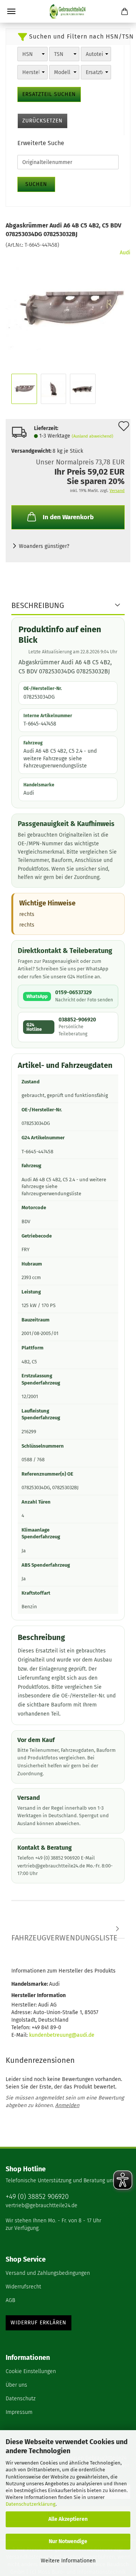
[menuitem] (68, 2274)
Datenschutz (21, 2399)
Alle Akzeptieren (68, 2519)
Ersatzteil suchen (49, 94)
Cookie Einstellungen (31, 2371)
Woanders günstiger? (44, 546)
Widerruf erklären (39, 2323)
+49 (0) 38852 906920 (37, 2197)
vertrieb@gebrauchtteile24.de (42, 2205)
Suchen (36, 184)
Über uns (16, 2385)
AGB (10, 2300)
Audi (125, 253)
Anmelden (67, 2105)
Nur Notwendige (68, 2541)
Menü (11, 11)
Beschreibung (38, 605)
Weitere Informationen (68, 2561)
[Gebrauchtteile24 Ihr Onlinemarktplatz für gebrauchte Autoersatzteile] (68, 11)
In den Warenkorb (68, 517)
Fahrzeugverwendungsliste (64, 1936)
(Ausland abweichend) (93, 436)
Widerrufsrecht (23, 2287)
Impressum (19, 2412)
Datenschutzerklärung (31, 2504)
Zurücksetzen (42, 121)
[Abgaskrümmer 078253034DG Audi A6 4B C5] (68, 306)
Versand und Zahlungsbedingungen (48, 2273)
